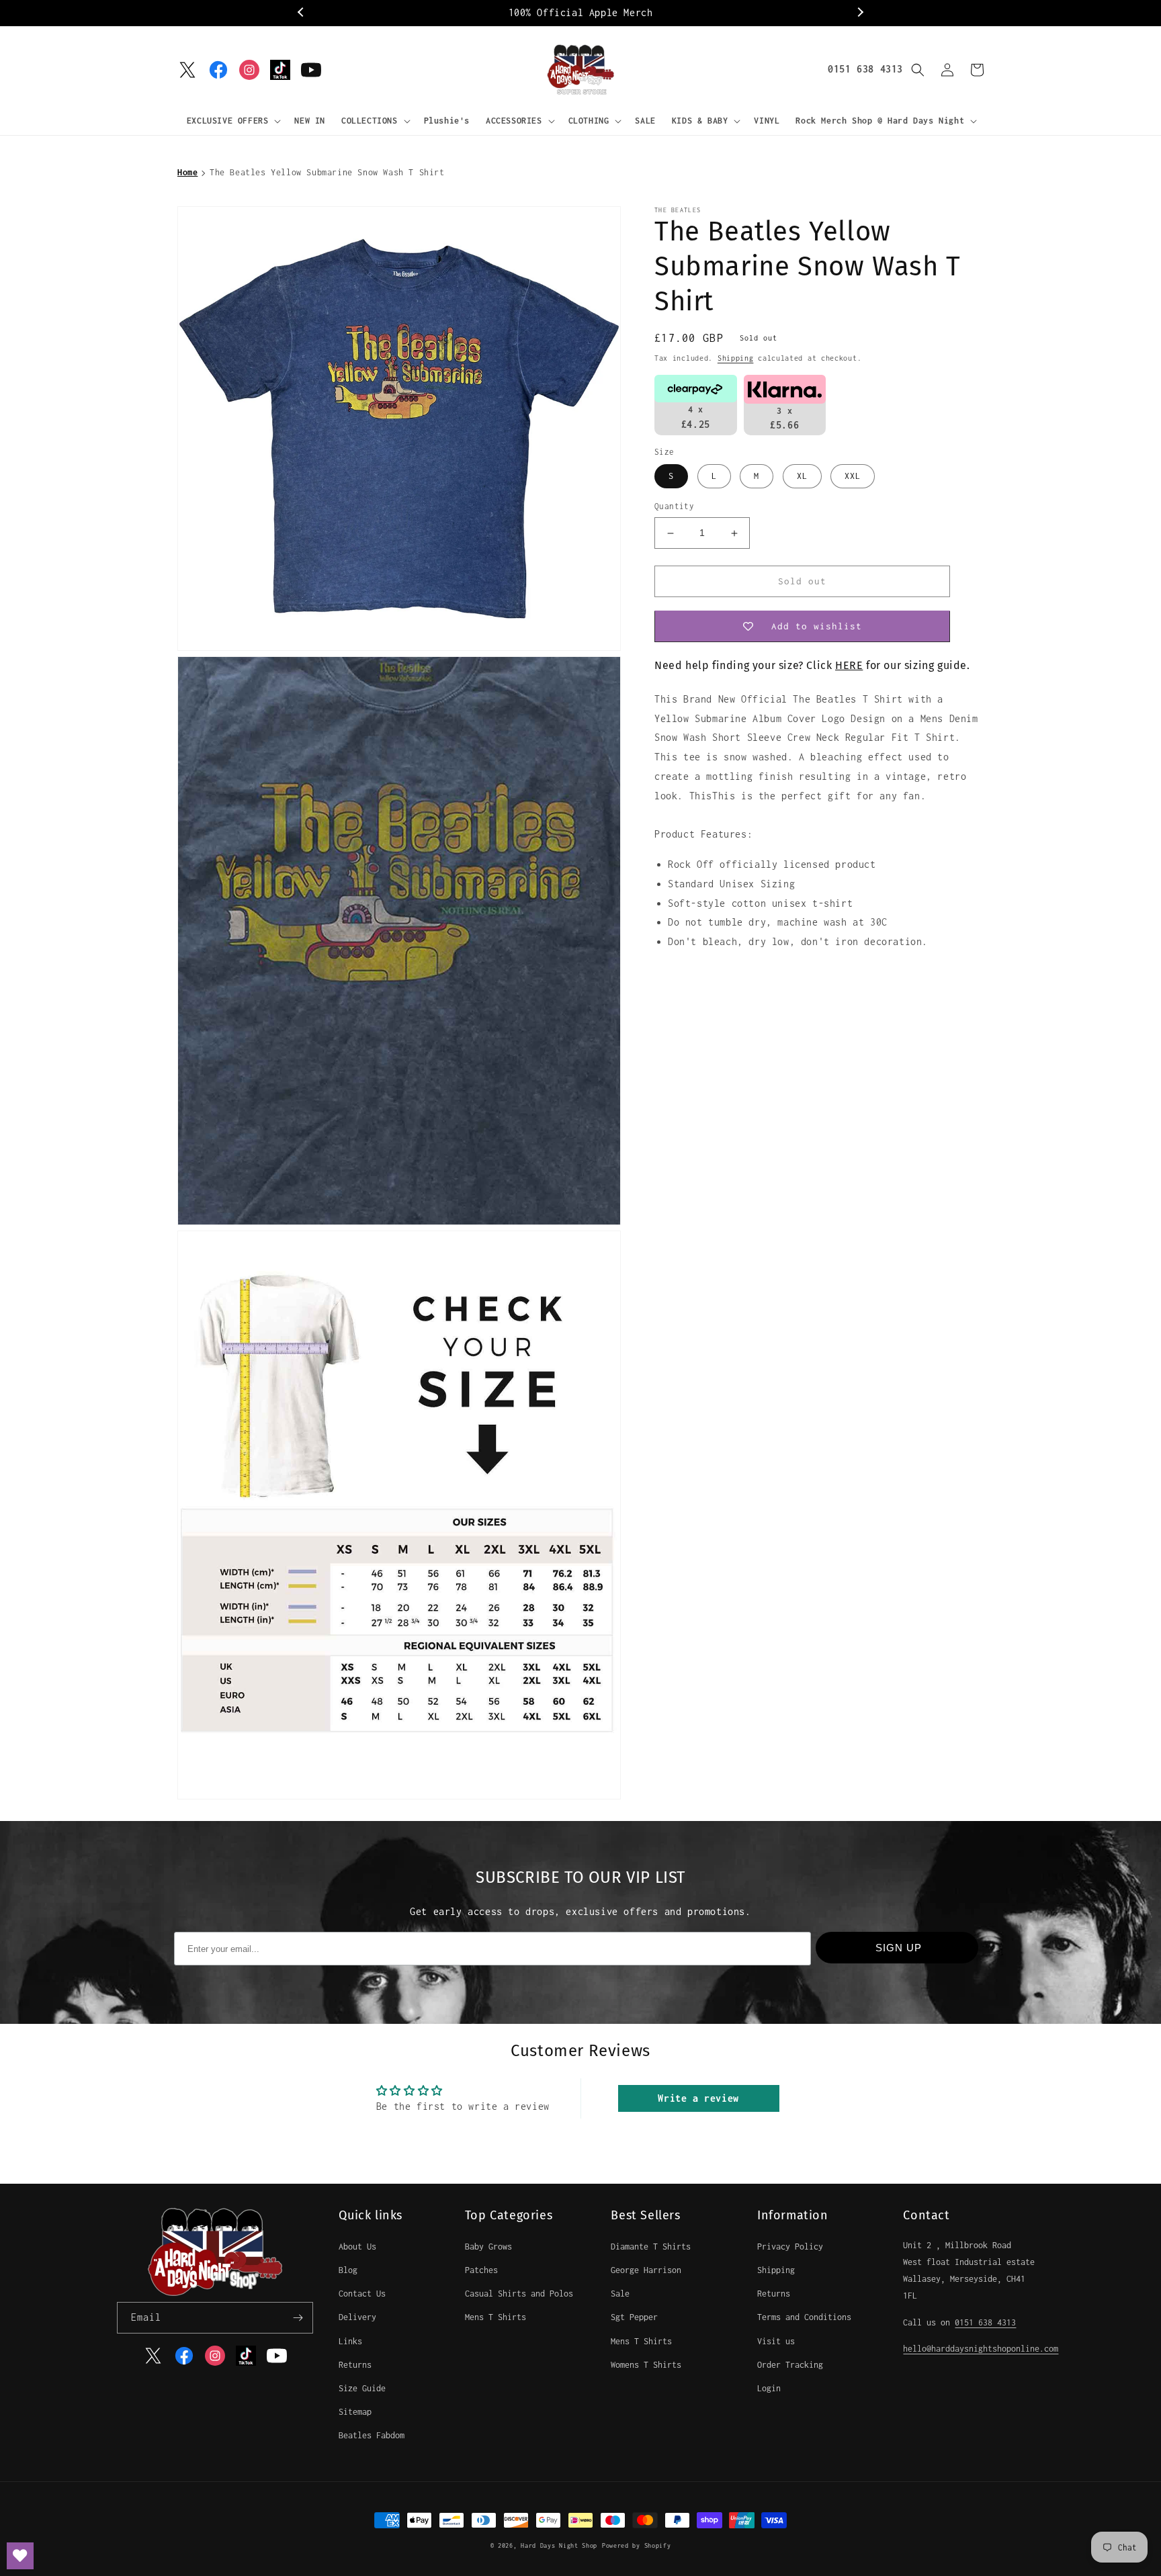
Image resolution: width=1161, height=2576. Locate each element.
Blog (348, 2270)
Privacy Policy (790, 2247)
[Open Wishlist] (20, 2556)
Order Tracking (790, 2365)
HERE (849, 666)
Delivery (357, 2317)
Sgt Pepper (634, 2317)
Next (859, 13)
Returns (355, 2365)
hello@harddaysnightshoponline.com (981, 2349)
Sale (620, 2294)
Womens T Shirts (646, 2365)
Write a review (698, 2098)
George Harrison (646, 2270)
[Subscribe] (298, 2318)
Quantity (674, 507)
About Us (357, 2247)
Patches (481, 2270)
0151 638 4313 (865, 69)
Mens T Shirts (496, 2317)
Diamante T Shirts (651, 2247)
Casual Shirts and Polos (519, 2294)
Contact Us (362, 2294)
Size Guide (362, 2388)
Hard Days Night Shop (559, 2545)
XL (802, 477)
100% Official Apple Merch (581, 12)
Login (769, 2388)
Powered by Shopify (637, 2545)
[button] (233, 121)
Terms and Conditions (804, 2317)
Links (350, 2341)
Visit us (776, 2341)
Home (187, 172)
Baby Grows (488, 2247)
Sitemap (355, 2412)
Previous (302, 13)
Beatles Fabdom (372, 2435)
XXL (853, 477)
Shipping (736, 358)
